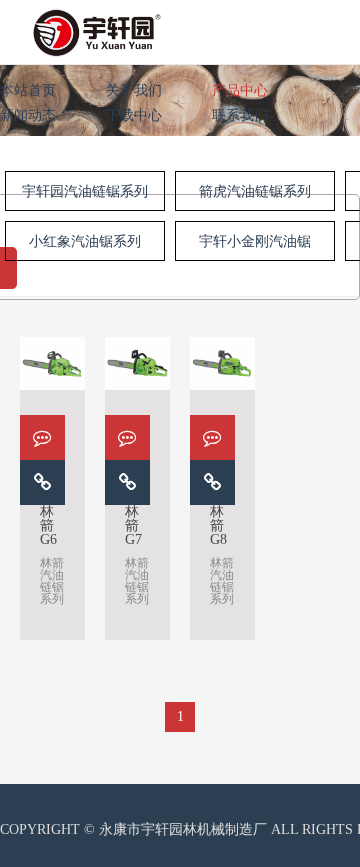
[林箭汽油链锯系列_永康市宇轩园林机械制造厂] (97, 29)
